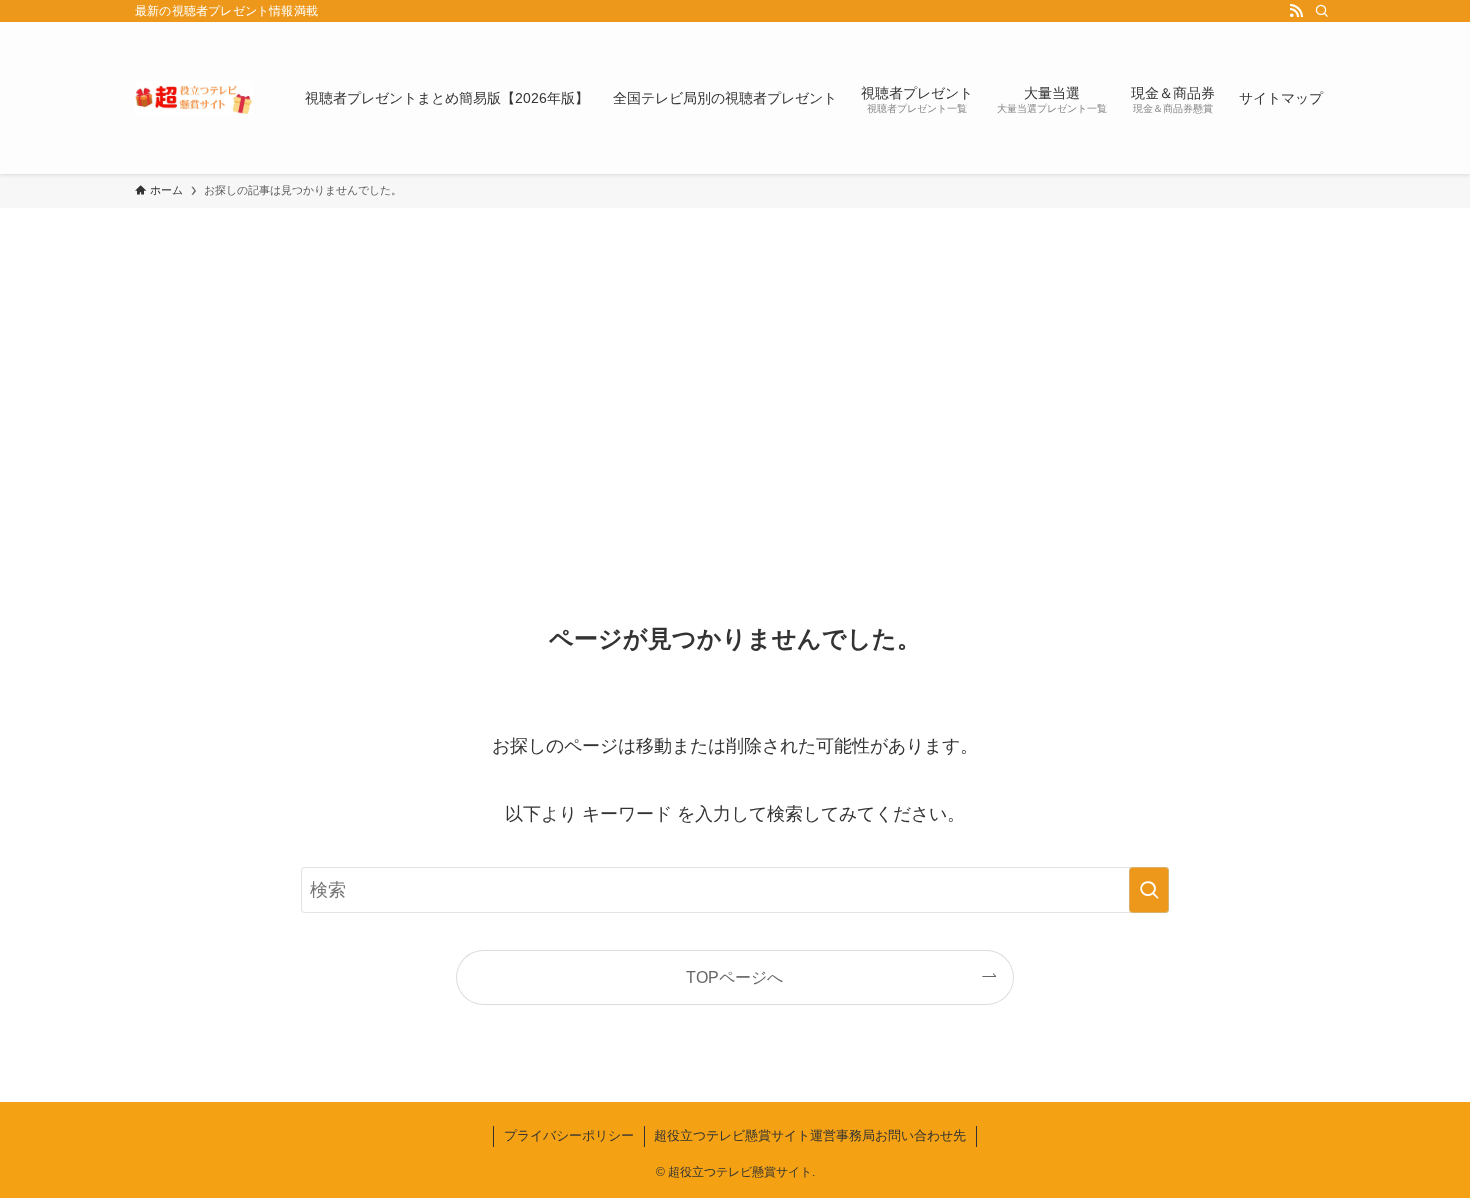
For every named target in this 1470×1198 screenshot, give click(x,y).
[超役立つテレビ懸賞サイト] (194, 98)
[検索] (1322, 11)
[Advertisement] (735, 358)
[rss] (1296, 11)
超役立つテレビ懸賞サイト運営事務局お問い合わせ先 (810, 1135)
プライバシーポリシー (569, 1135)
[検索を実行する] (1149, 890)
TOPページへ (734, 977)
